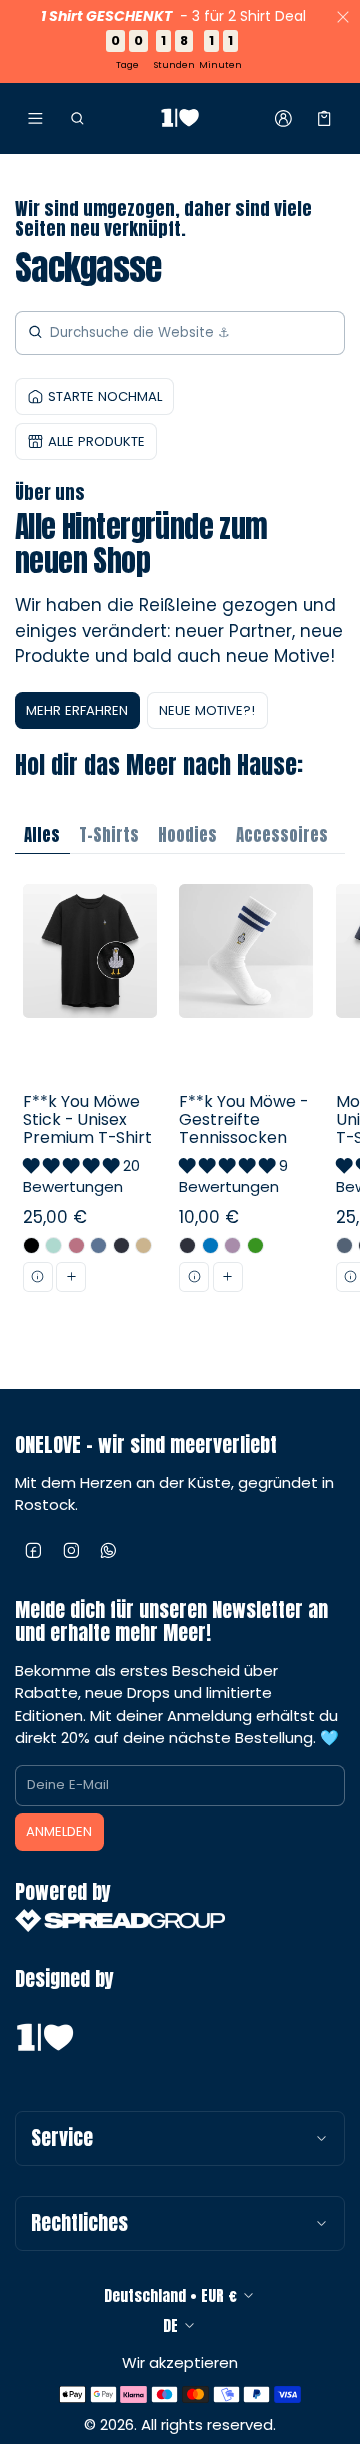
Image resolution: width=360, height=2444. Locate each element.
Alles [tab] (42, 835)
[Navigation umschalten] (35, 118)
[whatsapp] (109, 1551)
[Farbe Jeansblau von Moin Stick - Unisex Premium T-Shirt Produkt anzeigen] (344, 1245)
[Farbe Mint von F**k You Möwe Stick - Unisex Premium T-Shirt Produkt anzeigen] (53, 1245)
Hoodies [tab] (187, 835)
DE (170, 2325)
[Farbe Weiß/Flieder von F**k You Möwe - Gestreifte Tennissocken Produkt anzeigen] (232, 1245)
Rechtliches (79, 2223)
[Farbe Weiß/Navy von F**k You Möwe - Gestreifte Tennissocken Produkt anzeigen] (187, 1245)
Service (62, 2138)
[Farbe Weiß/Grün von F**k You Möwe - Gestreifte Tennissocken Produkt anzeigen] (255, 1245)
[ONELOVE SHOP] (180, 118)
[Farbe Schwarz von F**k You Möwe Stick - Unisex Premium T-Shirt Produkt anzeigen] (31, 1245)
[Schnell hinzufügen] (71, 1277)
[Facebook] (34, 1551)
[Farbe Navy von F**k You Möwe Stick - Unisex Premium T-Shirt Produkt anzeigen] (121, 1245)
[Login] (283, 118)
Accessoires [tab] (282, 835)
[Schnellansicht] (38, 1277)
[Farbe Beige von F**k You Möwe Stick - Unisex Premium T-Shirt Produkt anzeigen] (143, 1245)
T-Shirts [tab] (109, 835)
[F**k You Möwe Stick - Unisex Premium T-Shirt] (89, 1121)
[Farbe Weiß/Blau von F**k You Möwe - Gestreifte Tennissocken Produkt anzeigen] (210, 1245)
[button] (76, 118)
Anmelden (59, 1831)
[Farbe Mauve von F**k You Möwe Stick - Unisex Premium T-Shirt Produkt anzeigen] (76, 1245)
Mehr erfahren (77, 710)
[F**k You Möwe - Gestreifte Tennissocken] (246, 1121)
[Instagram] (72, 1551)
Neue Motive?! (207, 710)
